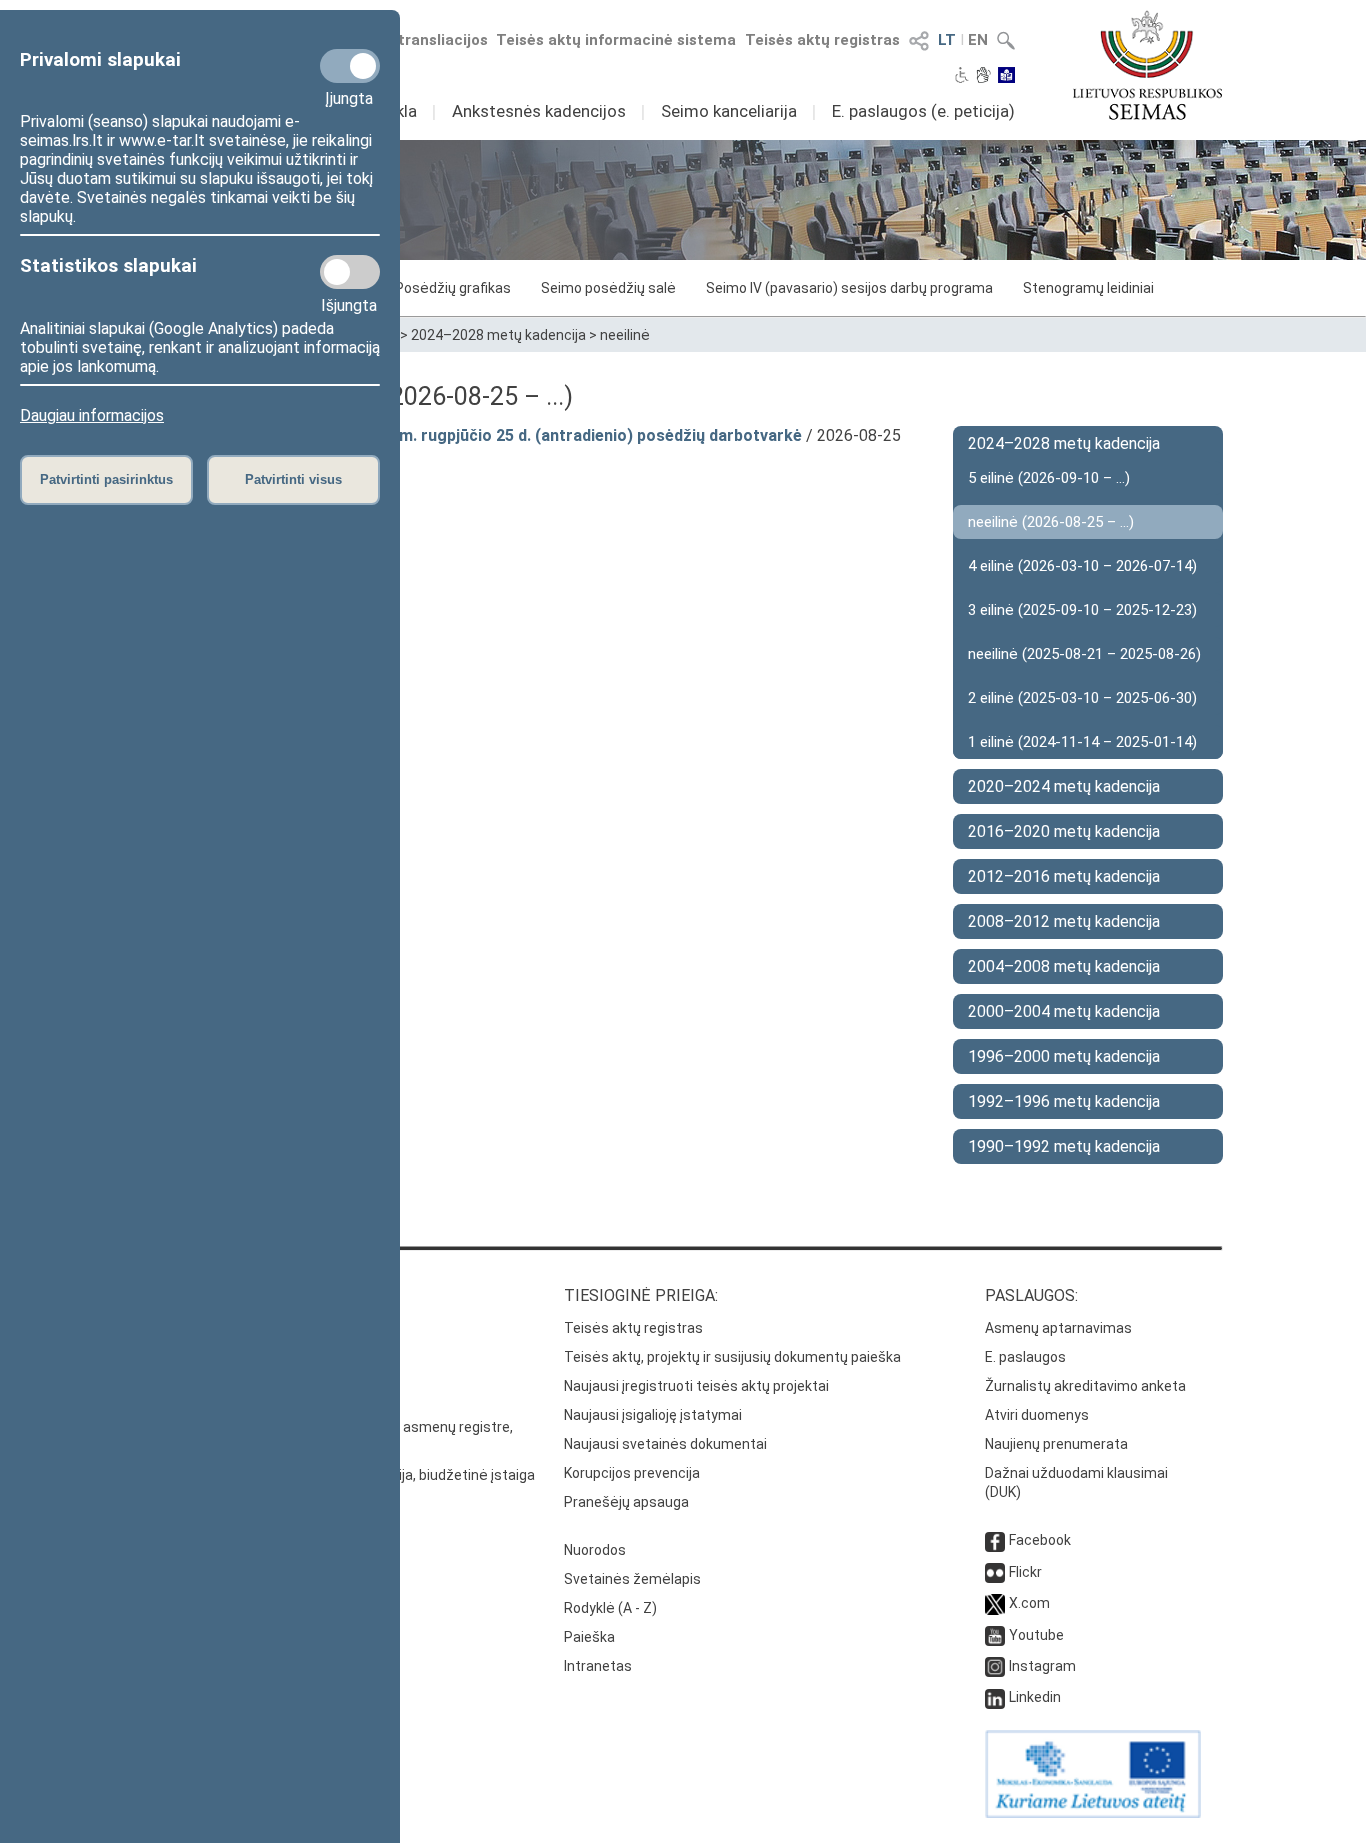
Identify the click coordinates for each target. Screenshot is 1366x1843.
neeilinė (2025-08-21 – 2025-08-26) (1084, 654)
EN (978, 40)
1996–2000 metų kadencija (1064, 1056)
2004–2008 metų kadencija (1064, 966)
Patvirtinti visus (293, 479)
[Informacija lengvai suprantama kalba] (1006, 77)
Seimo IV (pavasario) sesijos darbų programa (849, 288)
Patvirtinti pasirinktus (106, 479)
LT (947, 40)
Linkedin (1035, 1697)
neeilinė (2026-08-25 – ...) (1051, 522)
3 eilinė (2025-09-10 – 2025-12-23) (1082, 610)
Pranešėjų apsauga (626, 1502)
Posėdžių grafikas (453, 288)
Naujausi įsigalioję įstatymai (653, 1415)
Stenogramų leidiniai (1088, 288)
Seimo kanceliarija (729, 111)
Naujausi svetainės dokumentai (665, 1444)
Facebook (1040, 1540)
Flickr (1025, 1572)
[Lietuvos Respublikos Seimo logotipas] (1147, 65)
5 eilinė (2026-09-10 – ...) (1049, 478)
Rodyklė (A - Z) (610, 1608)
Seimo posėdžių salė (608, 288)
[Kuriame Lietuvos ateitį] (1093, 1813)
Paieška (589, 1637)
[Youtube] (995, 1635)
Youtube (1036, 1635)
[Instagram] (995, 1666)
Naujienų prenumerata (1056, 1444)
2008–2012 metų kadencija (1064, 921)
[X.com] (995, 1603)
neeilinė (625, 335)
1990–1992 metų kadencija (1064, 1146)
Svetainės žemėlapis (632, 1579)
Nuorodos (595, 1550)
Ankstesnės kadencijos (539, 111)
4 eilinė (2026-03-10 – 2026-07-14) (1082, 566)
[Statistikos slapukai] (350, 272)
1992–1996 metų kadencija (1064, 1101)
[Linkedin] (995, 1697)
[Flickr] (995, 1572)
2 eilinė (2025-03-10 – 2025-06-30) (1082, 698)
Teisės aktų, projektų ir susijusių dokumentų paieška (732, 1357)
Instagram (1042, 1666)
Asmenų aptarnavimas (1058, 1328)
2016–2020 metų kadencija (1064, 831)
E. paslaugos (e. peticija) (923, 111)
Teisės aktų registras (822, 40)
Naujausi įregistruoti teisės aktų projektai (696, 1386)
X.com (1029, 1603)
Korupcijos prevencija (632, 1473)
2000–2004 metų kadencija (1064, 1011)
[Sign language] (983, 77)
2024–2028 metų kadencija (498, 335)
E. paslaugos (1025, 1357)
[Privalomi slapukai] (350, 66)
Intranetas (598, 1666)
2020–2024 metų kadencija (1064, 786)
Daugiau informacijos (92, 415)
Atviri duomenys (1037, 1415)
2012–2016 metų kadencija (1064, 876)
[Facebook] (995, 1540)
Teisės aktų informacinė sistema (616, 40)
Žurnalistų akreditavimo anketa (1085, 1386)
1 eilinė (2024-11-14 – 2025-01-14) (1082, 742)
